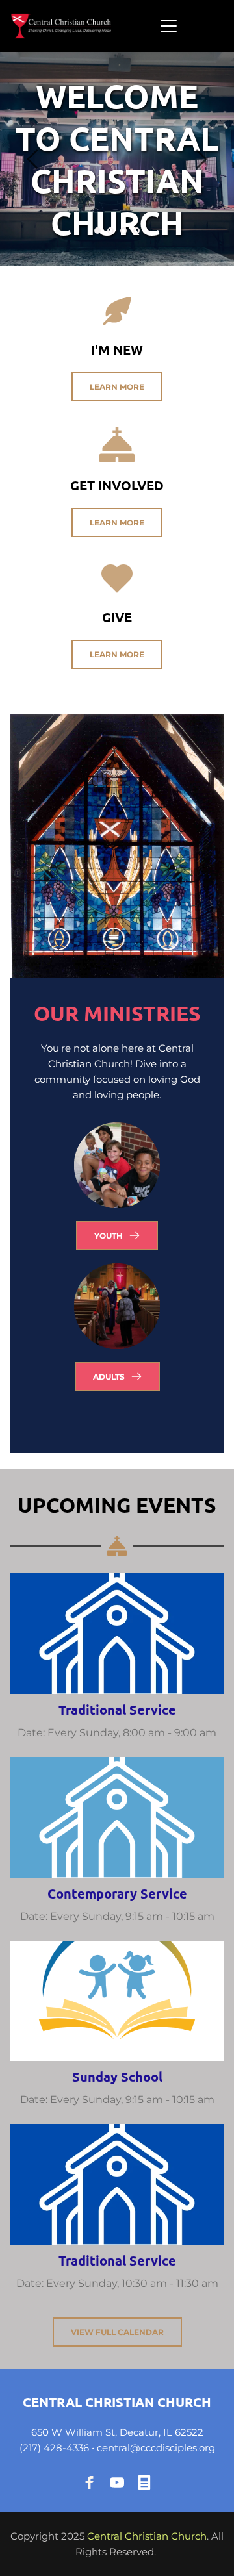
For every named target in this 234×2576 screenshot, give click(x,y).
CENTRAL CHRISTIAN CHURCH (117, 2402)
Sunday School (117, 2077)
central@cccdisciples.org (156, 2448)
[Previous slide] (33, 159)
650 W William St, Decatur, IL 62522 (117, 2432)
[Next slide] (201, 159)
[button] (169, 26)
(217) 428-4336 (54, 2448)
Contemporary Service (117, 1893)
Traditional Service (117, 1710)
